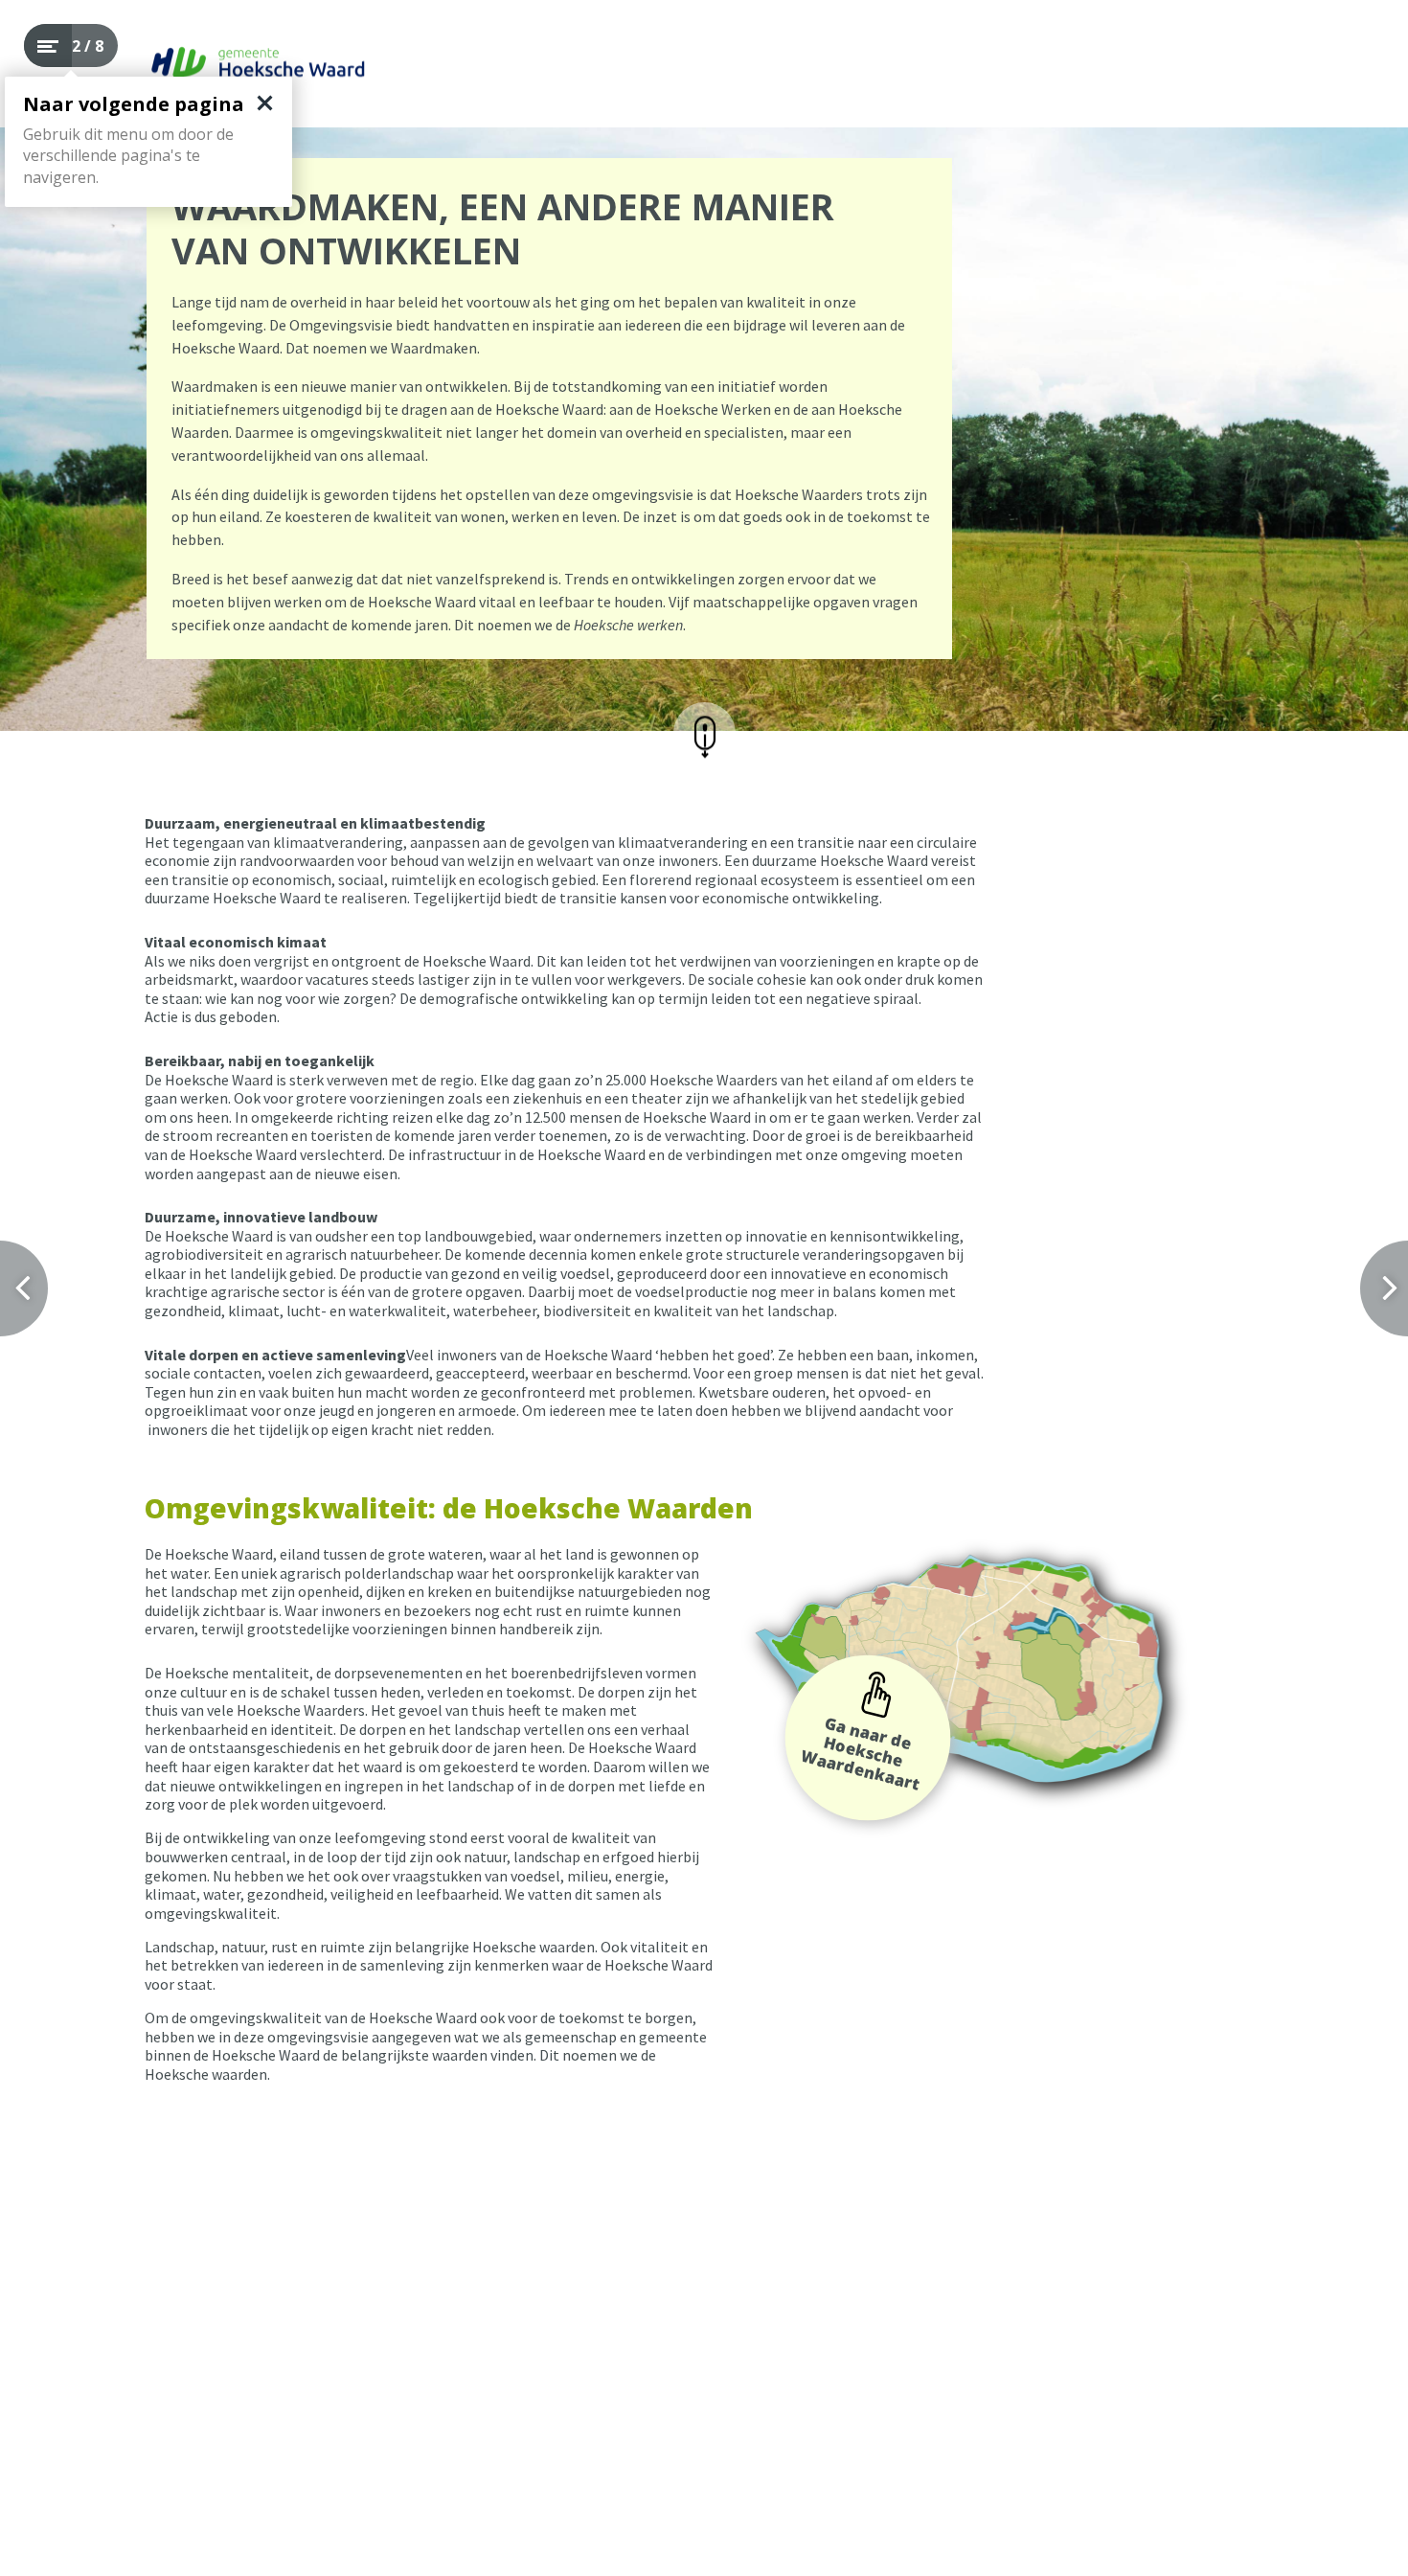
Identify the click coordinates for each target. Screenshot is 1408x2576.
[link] (868, 1738)
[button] (704, 733)
